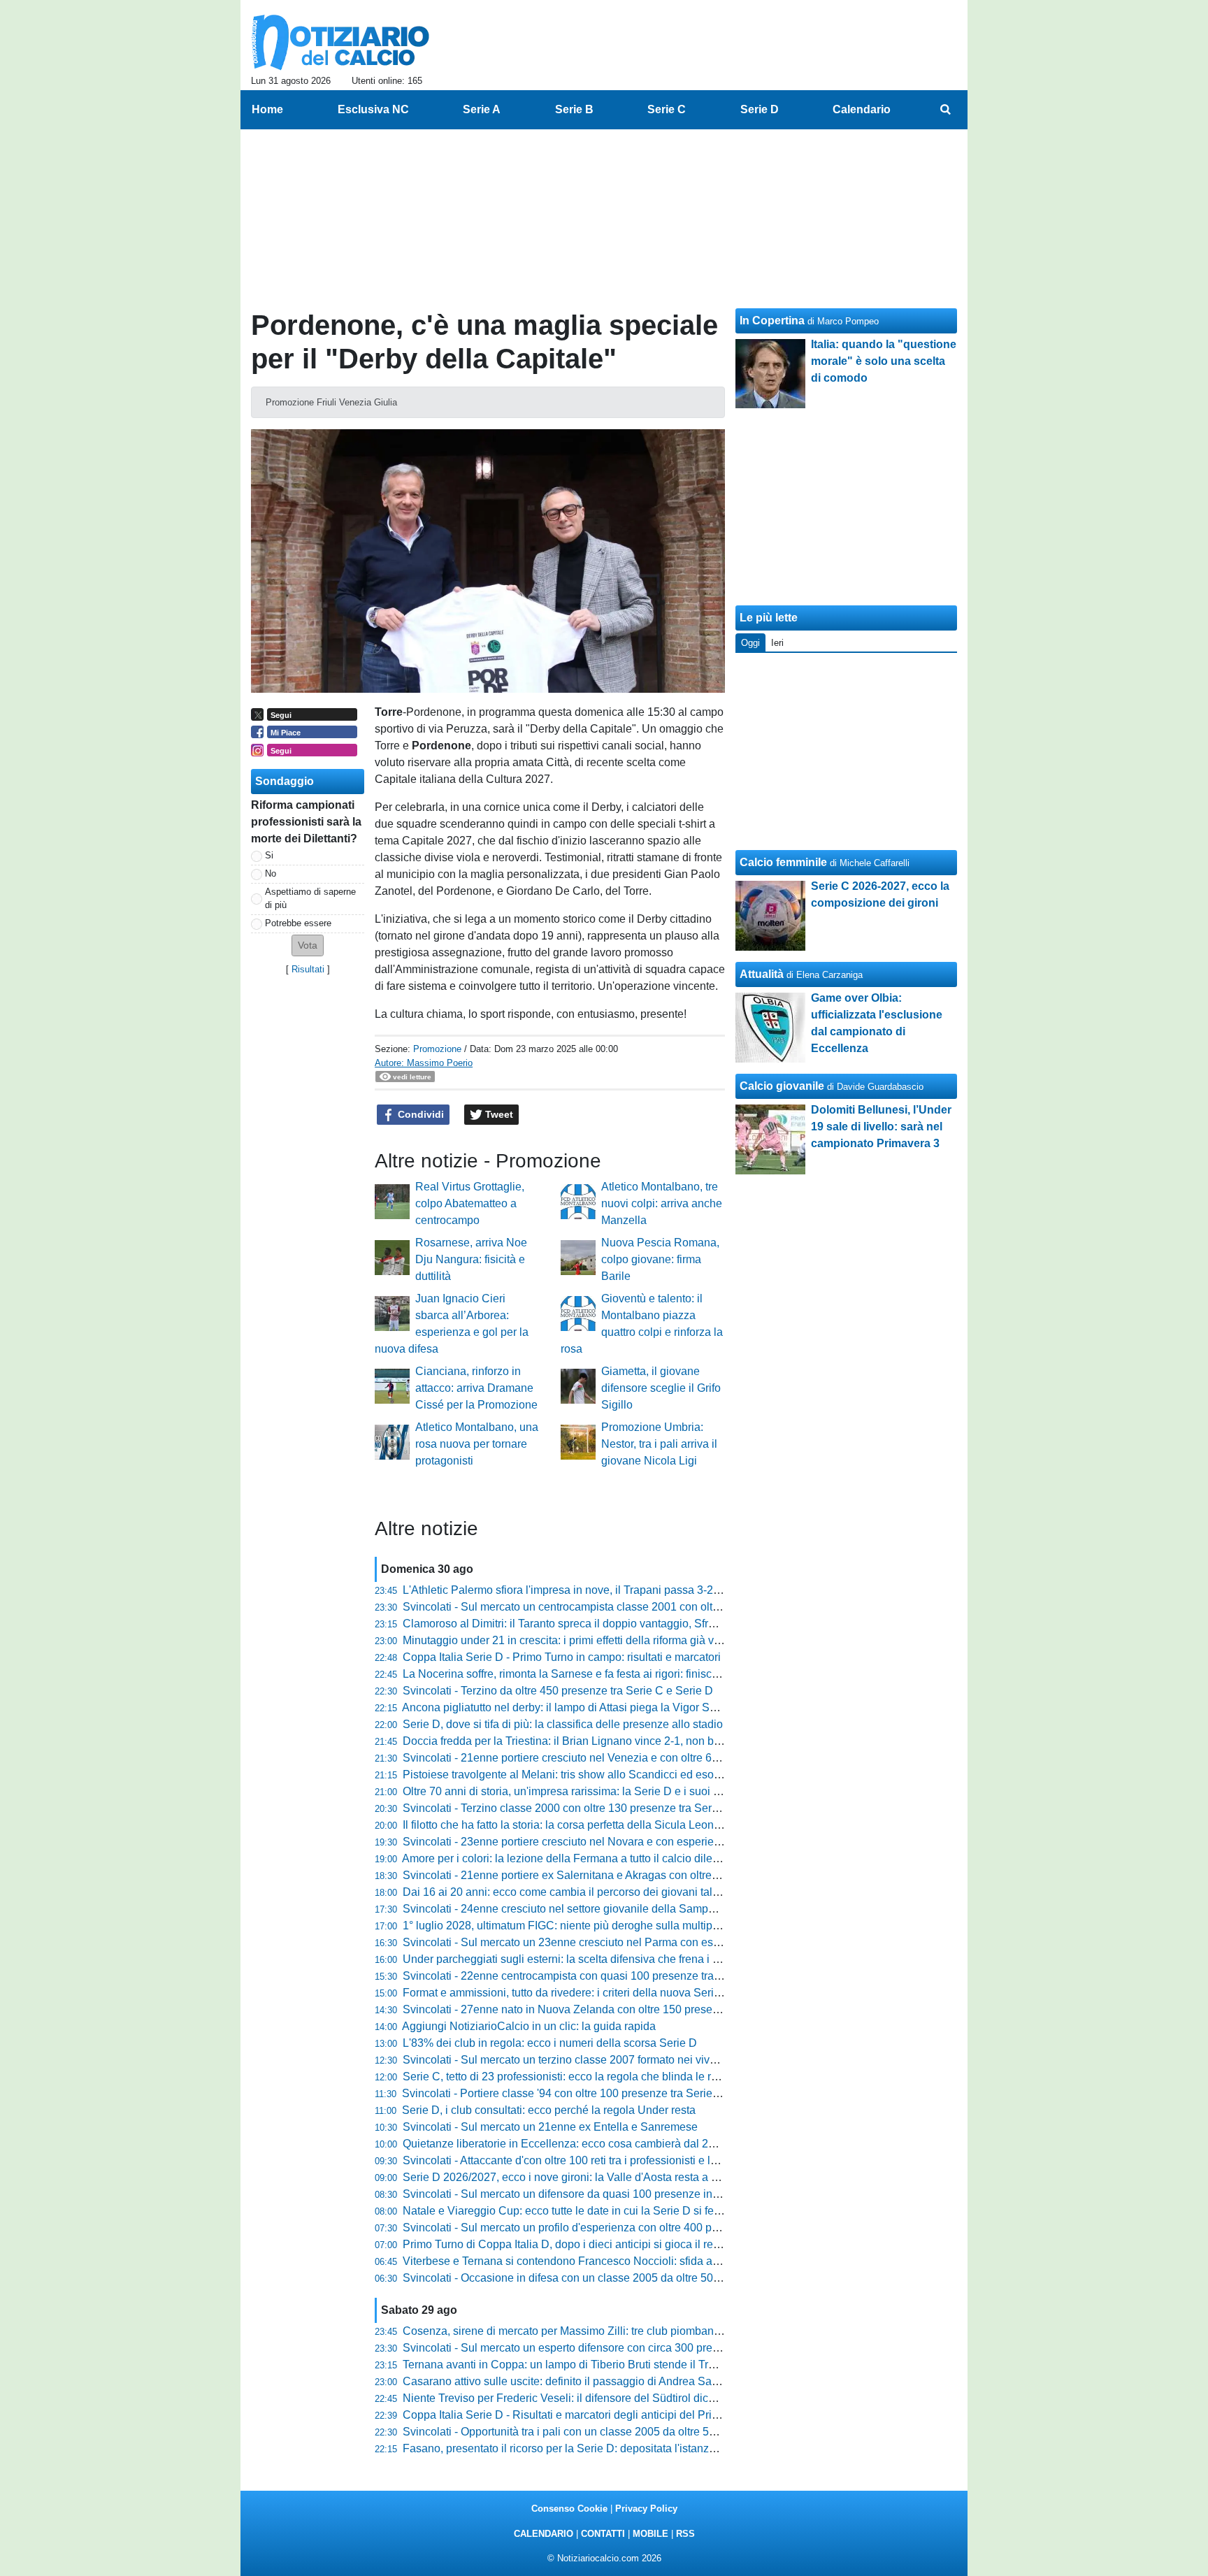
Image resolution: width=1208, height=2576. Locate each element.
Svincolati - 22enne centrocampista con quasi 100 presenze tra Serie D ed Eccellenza (615, 1976)
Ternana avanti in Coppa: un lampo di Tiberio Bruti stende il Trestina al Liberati (596, 2365)
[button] (308, 945)
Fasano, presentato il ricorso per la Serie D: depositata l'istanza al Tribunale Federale (613, 2448)
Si (269, 855)
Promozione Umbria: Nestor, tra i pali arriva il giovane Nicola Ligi (659, 1444)
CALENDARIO (544, 2534)
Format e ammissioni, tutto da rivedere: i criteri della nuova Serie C (567, 1993)
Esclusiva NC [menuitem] (373, 109)
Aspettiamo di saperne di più (310, 898)
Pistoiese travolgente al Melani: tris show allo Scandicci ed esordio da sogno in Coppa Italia (630, 1775)
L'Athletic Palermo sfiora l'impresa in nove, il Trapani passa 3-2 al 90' (573, 1590)
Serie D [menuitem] (760, 109)
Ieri (777, 643)
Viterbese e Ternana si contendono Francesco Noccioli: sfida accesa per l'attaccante (611, 2261)
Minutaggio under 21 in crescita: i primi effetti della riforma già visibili (571, 1640)
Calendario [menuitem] (862, 109)
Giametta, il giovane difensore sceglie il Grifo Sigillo (661, 1388)
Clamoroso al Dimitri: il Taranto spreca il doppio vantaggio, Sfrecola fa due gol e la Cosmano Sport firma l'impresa (683, 1624)
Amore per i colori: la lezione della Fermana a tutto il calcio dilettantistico (581, 1858)
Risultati (308, 969)
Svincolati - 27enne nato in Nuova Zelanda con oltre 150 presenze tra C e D (590, 2009)
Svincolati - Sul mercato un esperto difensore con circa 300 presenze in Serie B (598, 2348)
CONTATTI (603, 2534)
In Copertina (772, 321)
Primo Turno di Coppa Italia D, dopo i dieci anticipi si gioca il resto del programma (604, 2244)
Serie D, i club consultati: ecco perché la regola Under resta (549, 2110)
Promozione (437, 1049)
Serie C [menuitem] (667, 109)
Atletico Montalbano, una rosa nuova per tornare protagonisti (477, 1444)
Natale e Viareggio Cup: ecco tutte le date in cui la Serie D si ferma (568, 2211)
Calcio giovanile (782, 1086)
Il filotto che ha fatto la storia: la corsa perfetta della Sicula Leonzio (566, 1825)
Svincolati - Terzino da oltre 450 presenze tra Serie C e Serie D (558, 1691)
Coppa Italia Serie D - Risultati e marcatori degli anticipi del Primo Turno (581, 2415)
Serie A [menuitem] (482, 109)
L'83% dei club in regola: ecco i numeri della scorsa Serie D (550, 2043)
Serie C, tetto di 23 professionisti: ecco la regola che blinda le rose (566, 2077)
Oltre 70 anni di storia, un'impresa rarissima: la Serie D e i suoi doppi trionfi (587, 1791)
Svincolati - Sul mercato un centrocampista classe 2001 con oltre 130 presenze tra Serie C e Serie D (650, 1607)
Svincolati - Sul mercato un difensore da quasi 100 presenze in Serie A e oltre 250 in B (616, 2194)
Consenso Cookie (569, 2509)
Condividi (419, 1114)
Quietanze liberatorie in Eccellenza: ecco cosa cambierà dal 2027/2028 (579, 2144)
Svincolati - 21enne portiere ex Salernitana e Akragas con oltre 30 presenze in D (601, 1875)
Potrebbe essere (298, 923)
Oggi (750, 643)
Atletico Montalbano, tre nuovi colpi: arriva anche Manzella (662, 1203)
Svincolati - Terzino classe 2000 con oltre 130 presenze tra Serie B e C (577, 1808)
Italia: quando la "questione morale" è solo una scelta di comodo (884, 361)
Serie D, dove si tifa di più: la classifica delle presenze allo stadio (563, 1724)
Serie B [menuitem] (574, 109)
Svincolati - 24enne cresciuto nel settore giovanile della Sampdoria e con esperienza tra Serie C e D (650, 1909)
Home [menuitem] (267, 109)
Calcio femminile (783, 862)
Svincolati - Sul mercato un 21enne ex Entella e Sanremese (550, 2127)
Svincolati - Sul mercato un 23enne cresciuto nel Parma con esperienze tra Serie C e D (618, 1942)
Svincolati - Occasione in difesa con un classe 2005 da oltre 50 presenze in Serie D (609, 2278)
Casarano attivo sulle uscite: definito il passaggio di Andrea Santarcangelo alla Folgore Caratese (642, 2381)
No (271, 873)
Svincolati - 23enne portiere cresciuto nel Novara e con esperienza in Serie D (594, 1842)
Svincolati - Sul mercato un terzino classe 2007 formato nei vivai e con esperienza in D (616, 2060)
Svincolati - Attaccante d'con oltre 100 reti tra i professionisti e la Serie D (580, 2160)
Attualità (762, 974)
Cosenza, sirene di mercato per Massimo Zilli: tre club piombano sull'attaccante (598, 2331)
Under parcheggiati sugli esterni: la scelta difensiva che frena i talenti (573, 1959)
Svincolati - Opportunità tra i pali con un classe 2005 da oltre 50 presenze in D (595, 2432)
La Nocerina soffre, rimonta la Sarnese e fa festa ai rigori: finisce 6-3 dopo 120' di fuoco (617, 1674)
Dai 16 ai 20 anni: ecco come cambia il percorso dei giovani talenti (567, 1892)
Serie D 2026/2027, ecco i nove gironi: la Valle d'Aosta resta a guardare (579, 2177)
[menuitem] (945, 110)
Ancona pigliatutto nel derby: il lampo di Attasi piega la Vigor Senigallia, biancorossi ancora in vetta (646, 1707)
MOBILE (650, 2534)
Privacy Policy (646, 2509)
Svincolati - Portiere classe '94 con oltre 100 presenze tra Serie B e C (573, 2093)
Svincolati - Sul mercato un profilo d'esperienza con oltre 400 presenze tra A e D (599, 2228)
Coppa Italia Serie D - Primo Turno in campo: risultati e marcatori (562, 1657)
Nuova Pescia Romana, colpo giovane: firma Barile (660, 1259)
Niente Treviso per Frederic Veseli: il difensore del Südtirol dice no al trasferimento (606, 2398)
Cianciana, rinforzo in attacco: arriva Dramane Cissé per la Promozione (476, 1388)
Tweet (498, 1114)
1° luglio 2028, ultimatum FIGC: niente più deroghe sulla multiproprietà (576, 1926)
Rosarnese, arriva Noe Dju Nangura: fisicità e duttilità (471, 1259)
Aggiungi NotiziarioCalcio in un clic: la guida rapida (529, 2026)
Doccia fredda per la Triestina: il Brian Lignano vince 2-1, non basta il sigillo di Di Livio (615, 1741)
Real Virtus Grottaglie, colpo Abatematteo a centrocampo (470, 1203)
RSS (685, 2534)
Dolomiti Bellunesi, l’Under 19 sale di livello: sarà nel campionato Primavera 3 (881, 1127)
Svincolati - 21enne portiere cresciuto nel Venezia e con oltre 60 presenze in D (596, 1758)
